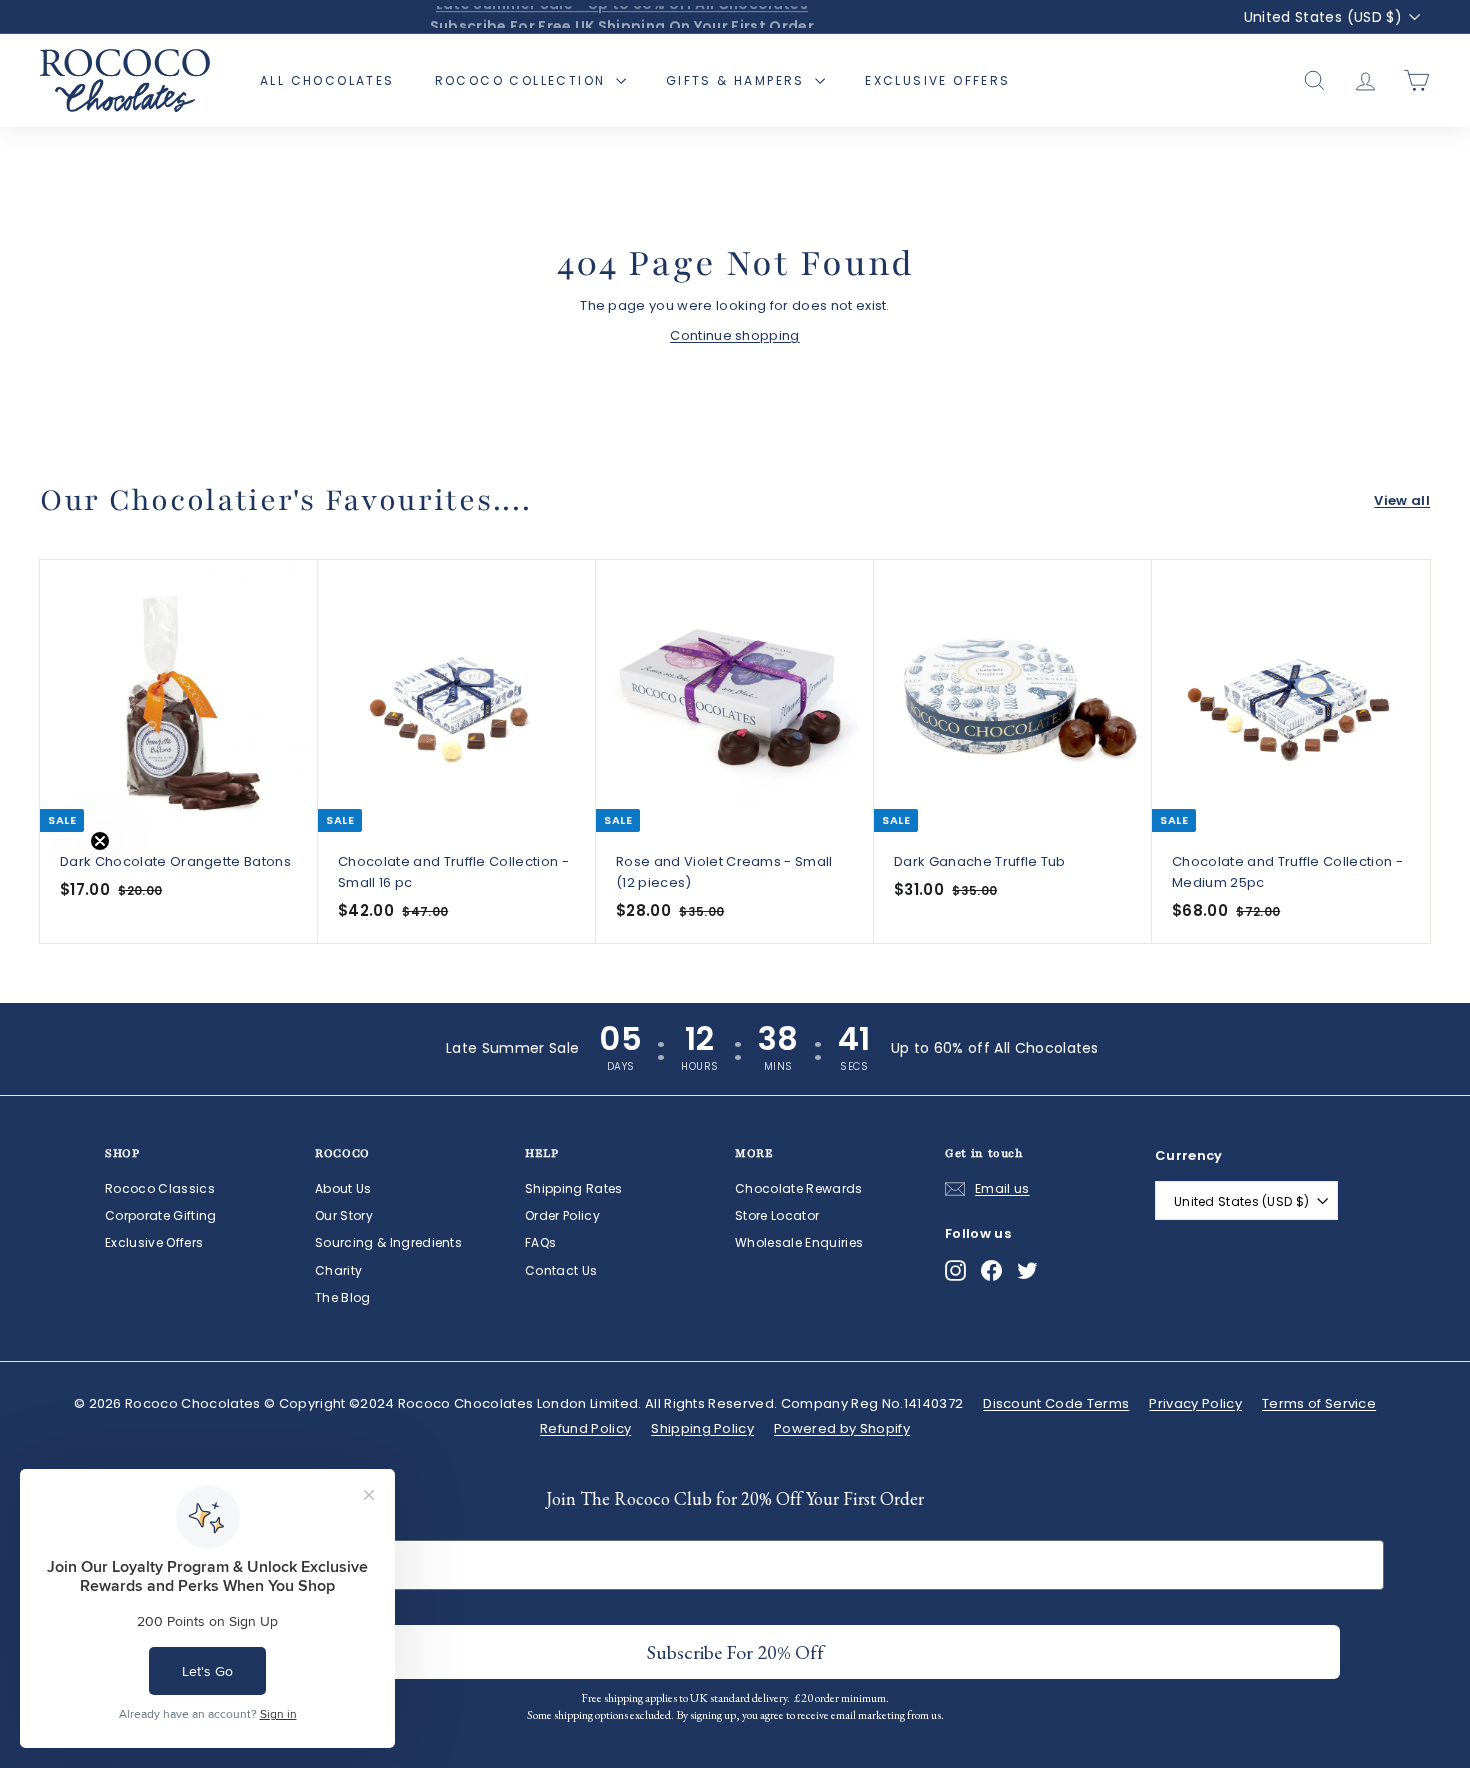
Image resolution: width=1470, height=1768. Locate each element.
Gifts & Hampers (738, 80)
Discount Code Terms (1056, 1403)
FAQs (540, 1242)
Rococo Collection (523, 80)
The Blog (343, 1297)
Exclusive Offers (937, 80)
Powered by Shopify (842, 1428)
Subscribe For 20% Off (735, 1652)
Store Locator (777, 1215)
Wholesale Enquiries (799, 1242)
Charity (338, 1270)
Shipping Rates (574, 1188)
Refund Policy (585, 1428)
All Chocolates (327, 80)
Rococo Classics (160, 1188)
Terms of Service (1319, 1403)
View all (1402, 500)
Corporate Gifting (161, 1215)
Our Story (344, 1215)
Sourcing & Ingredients (388, 1242)
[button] (57, 884)
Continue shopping (735, 335)
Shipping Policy (702, 1428)
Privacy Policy (1195, 1403)
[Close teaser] (100, 841)
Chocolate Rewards (799, 1188)
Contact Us (561, 1270)
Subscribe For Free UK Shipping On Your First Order (622, 17)
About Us (343, 1188)
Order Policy (562, 1215)
